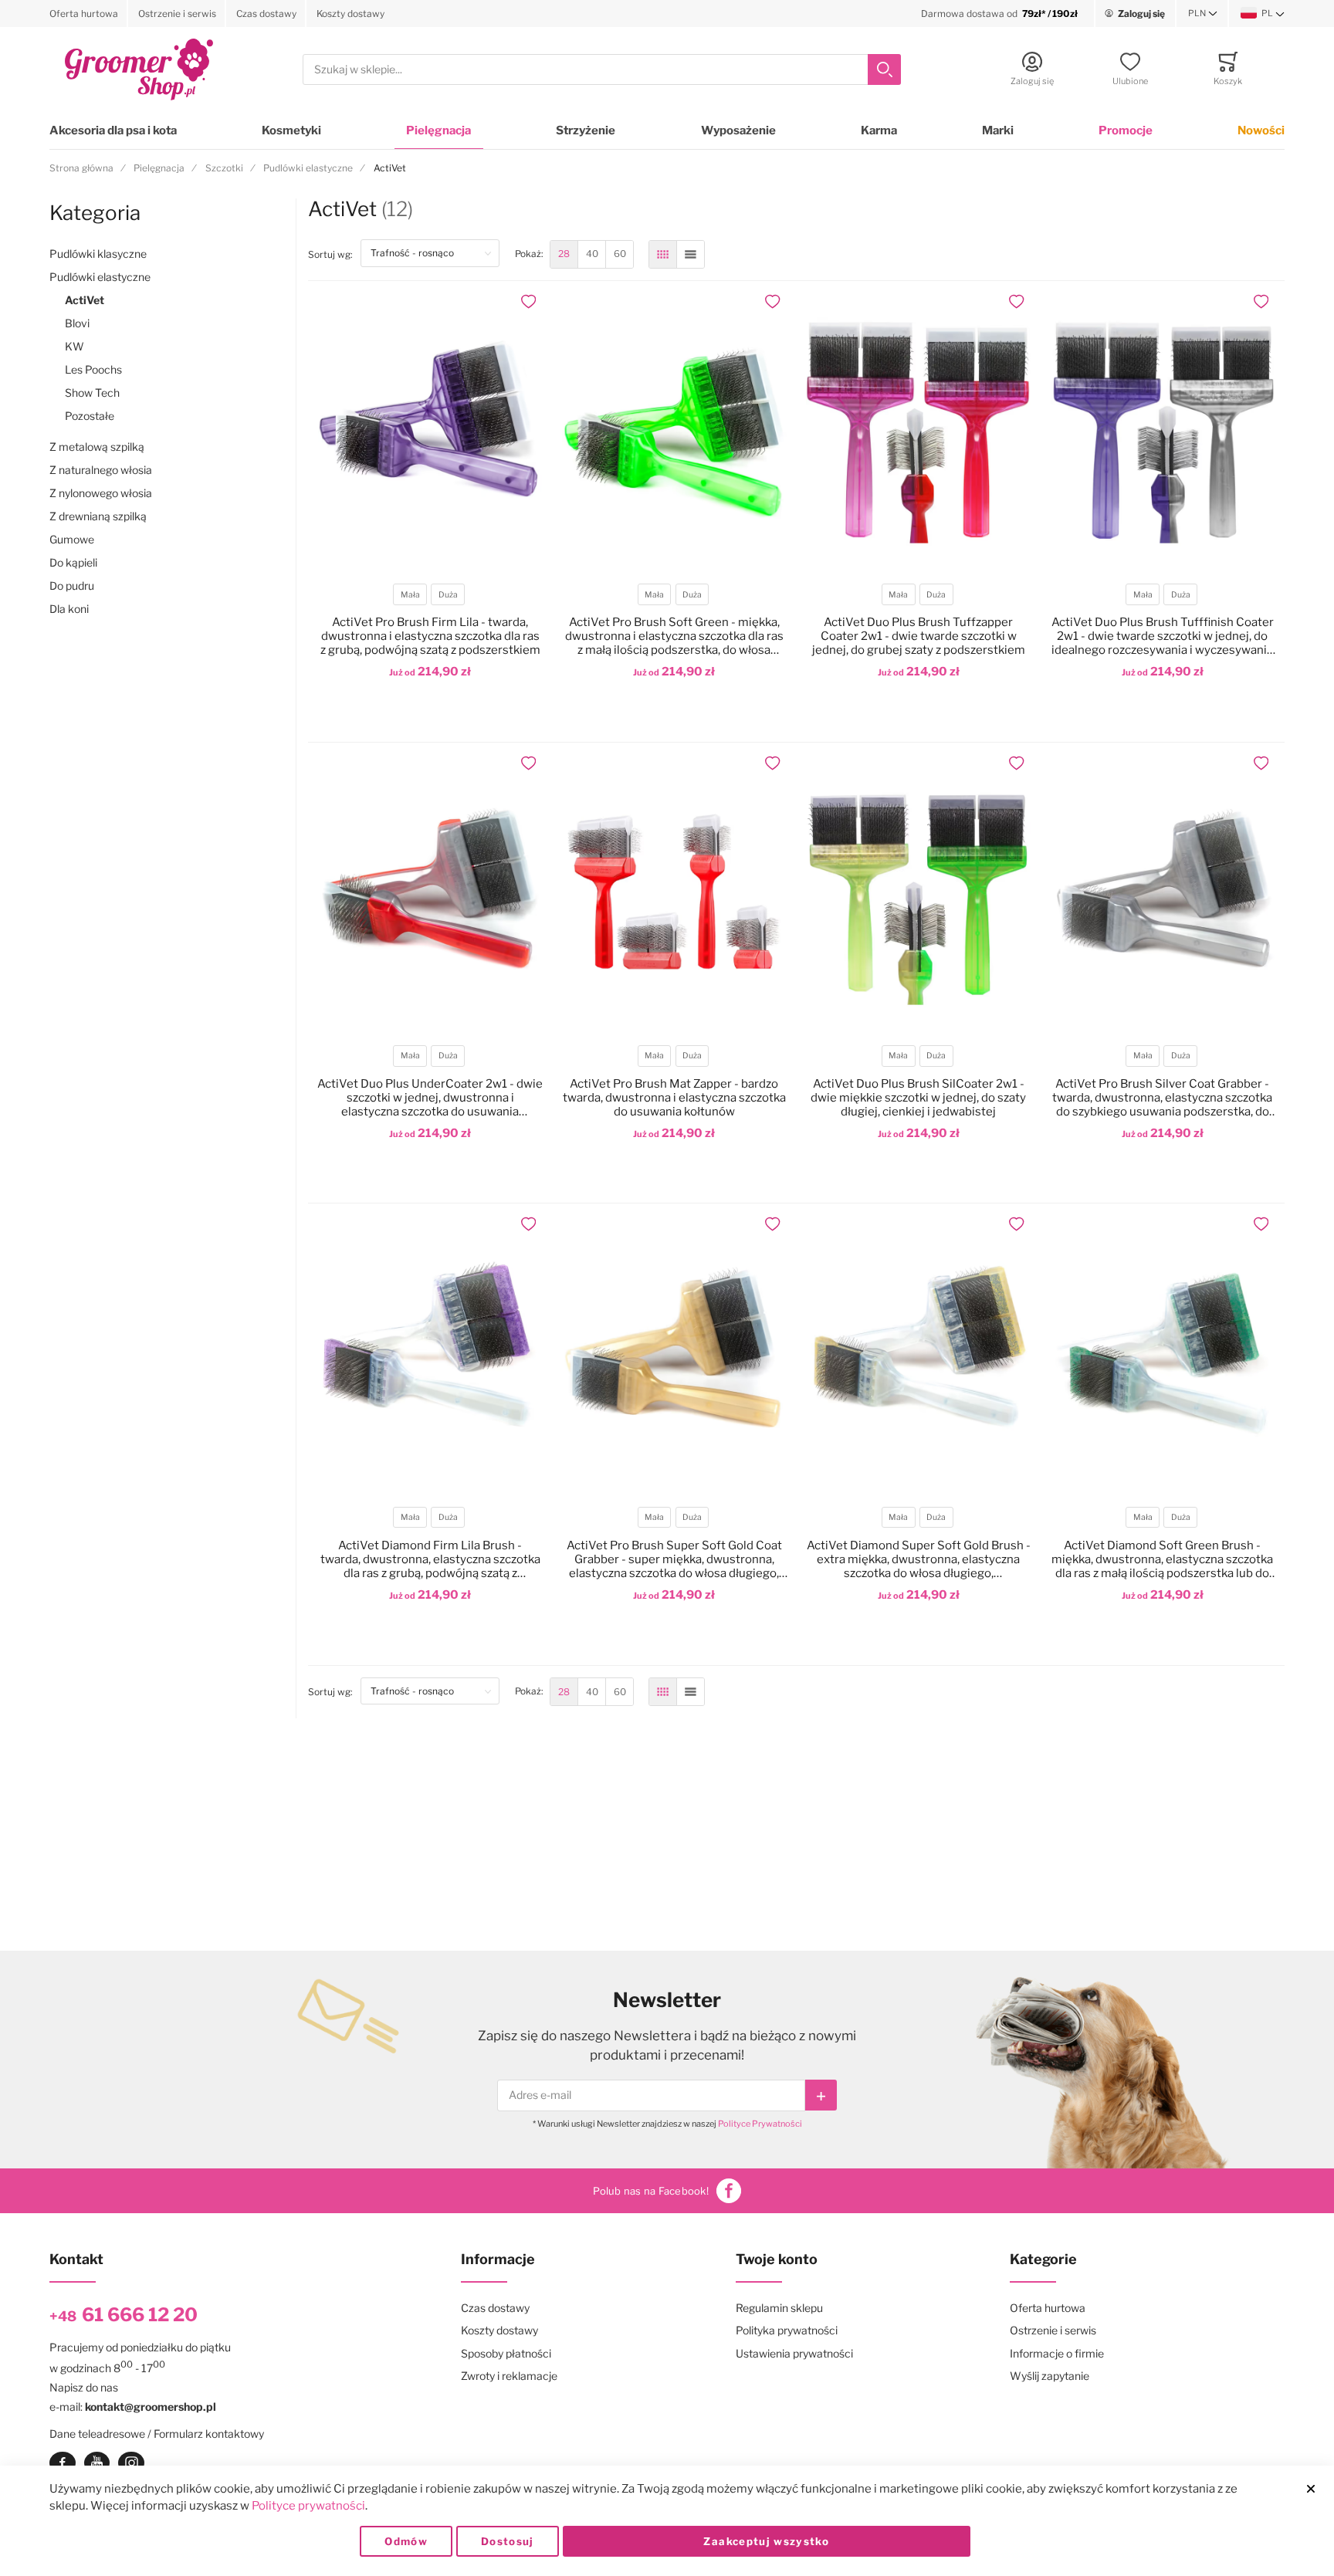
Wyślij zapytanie (1050, 2376)
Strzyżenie (586, 130)
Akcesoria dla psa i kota (113, 130)
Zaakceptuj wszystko (766, 2541)
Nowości (1261, 130)
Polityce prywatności (308, 2506)
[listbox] (429, 596)
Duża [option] (448, 595)
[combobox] (602, 70)
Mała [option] (410, 595)
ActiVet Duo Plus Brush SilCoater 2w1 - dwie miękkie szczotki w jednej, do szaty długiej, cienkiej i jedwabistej (918, 1098)
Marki (998, 130)
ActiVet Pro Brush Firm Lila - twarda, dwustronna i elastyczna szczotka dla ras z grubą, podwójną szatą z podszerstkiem (430, 636)
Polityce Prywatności (760, 2124)
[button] (1203, 14)
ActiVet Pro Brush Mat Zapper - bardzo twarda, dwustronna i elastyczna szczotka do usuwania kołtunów (674, 1098)
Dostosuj (508, 2541)
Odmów (406, 2541)
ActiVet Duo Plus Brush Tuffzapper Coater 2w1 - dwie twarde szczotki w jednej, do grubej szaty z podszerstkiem (919, 636)
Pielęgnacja (438, 130)
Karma (879, 130)
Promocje (1126, 130)
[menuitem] (564, 254)
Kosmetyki (291, 130)
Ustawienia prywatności (794, 2353)
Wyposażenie (738, 130)
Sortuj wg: (334, 254)
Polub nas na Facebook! (651, 2191)
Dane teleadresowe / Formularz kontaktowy (157, 2434)
